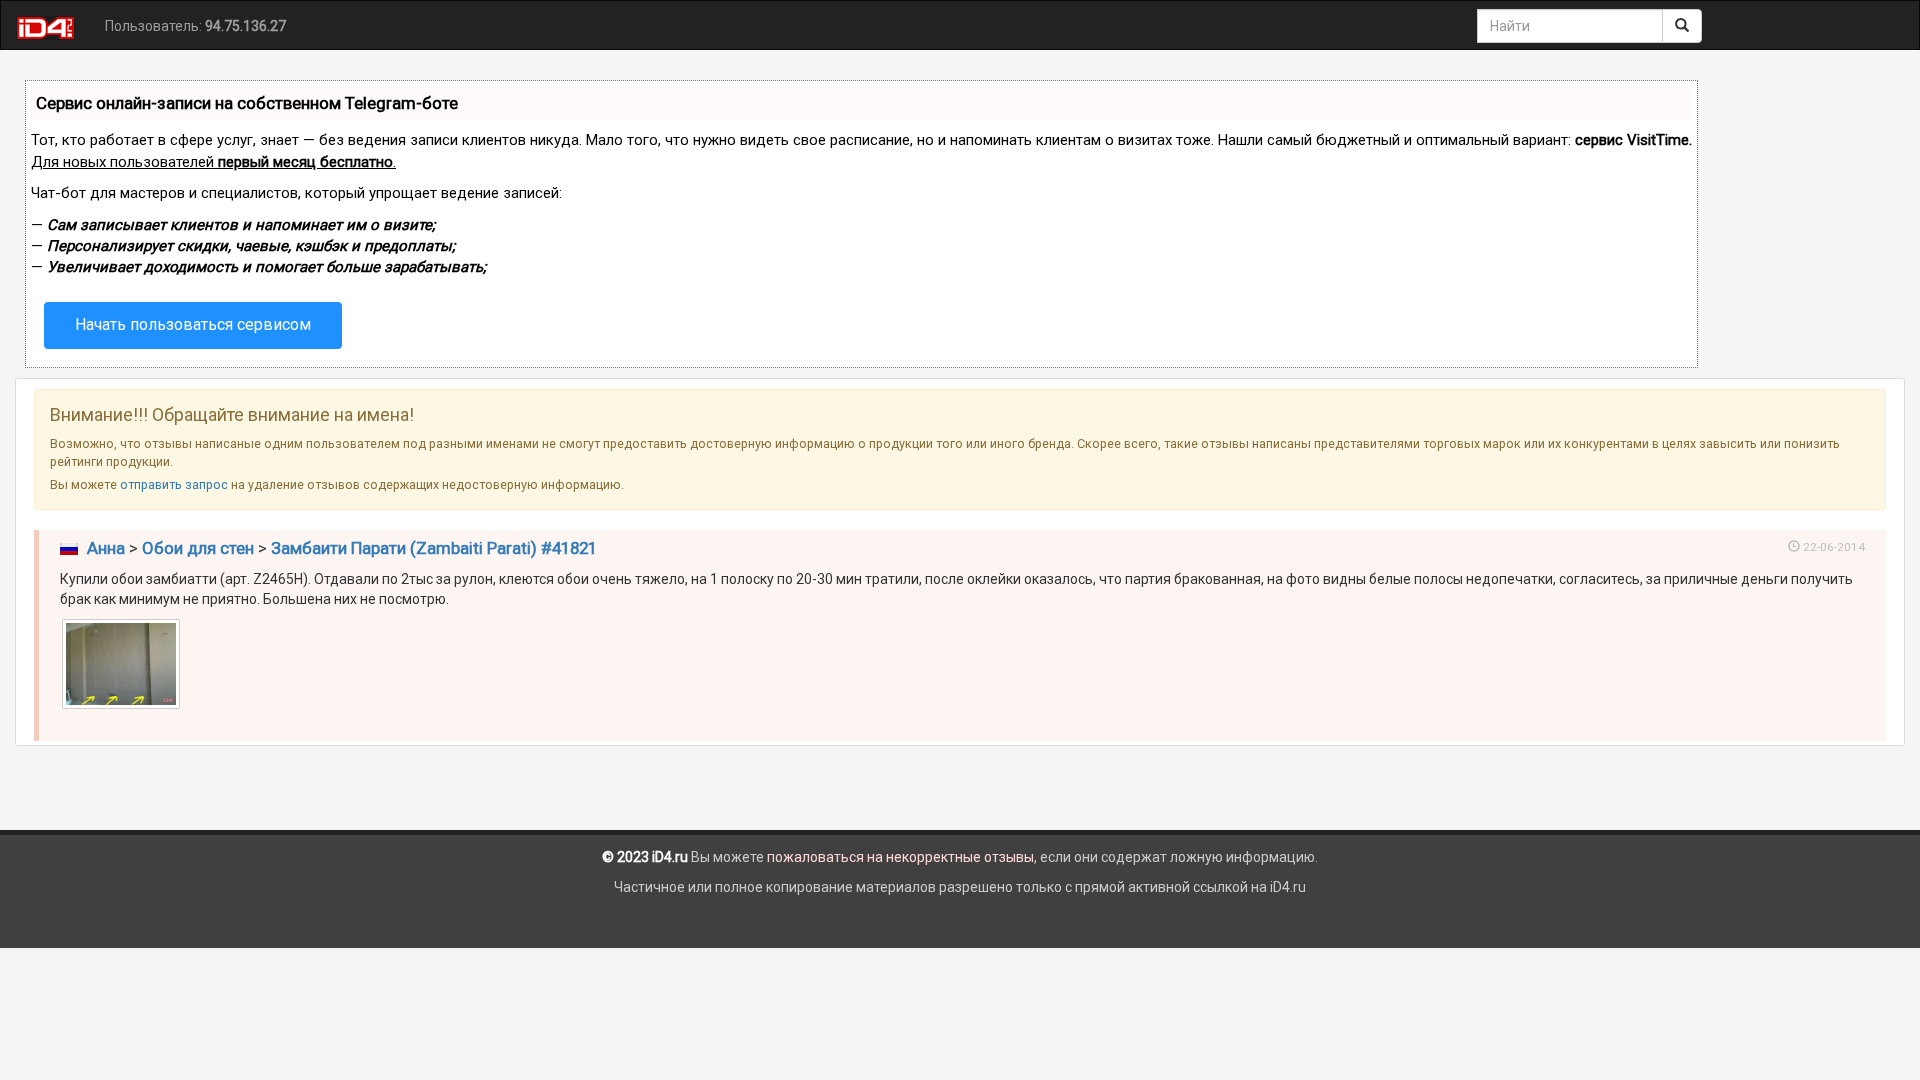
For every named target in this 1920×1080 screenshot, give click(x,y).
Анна (106, 548)
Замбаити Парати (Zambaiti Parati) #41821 (434, 548)
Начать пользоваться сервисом (193, 324)
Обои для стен (198, 548)
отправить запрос (174, 484)
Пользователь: (195, 26)
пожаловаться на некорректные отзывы (900, 857)
